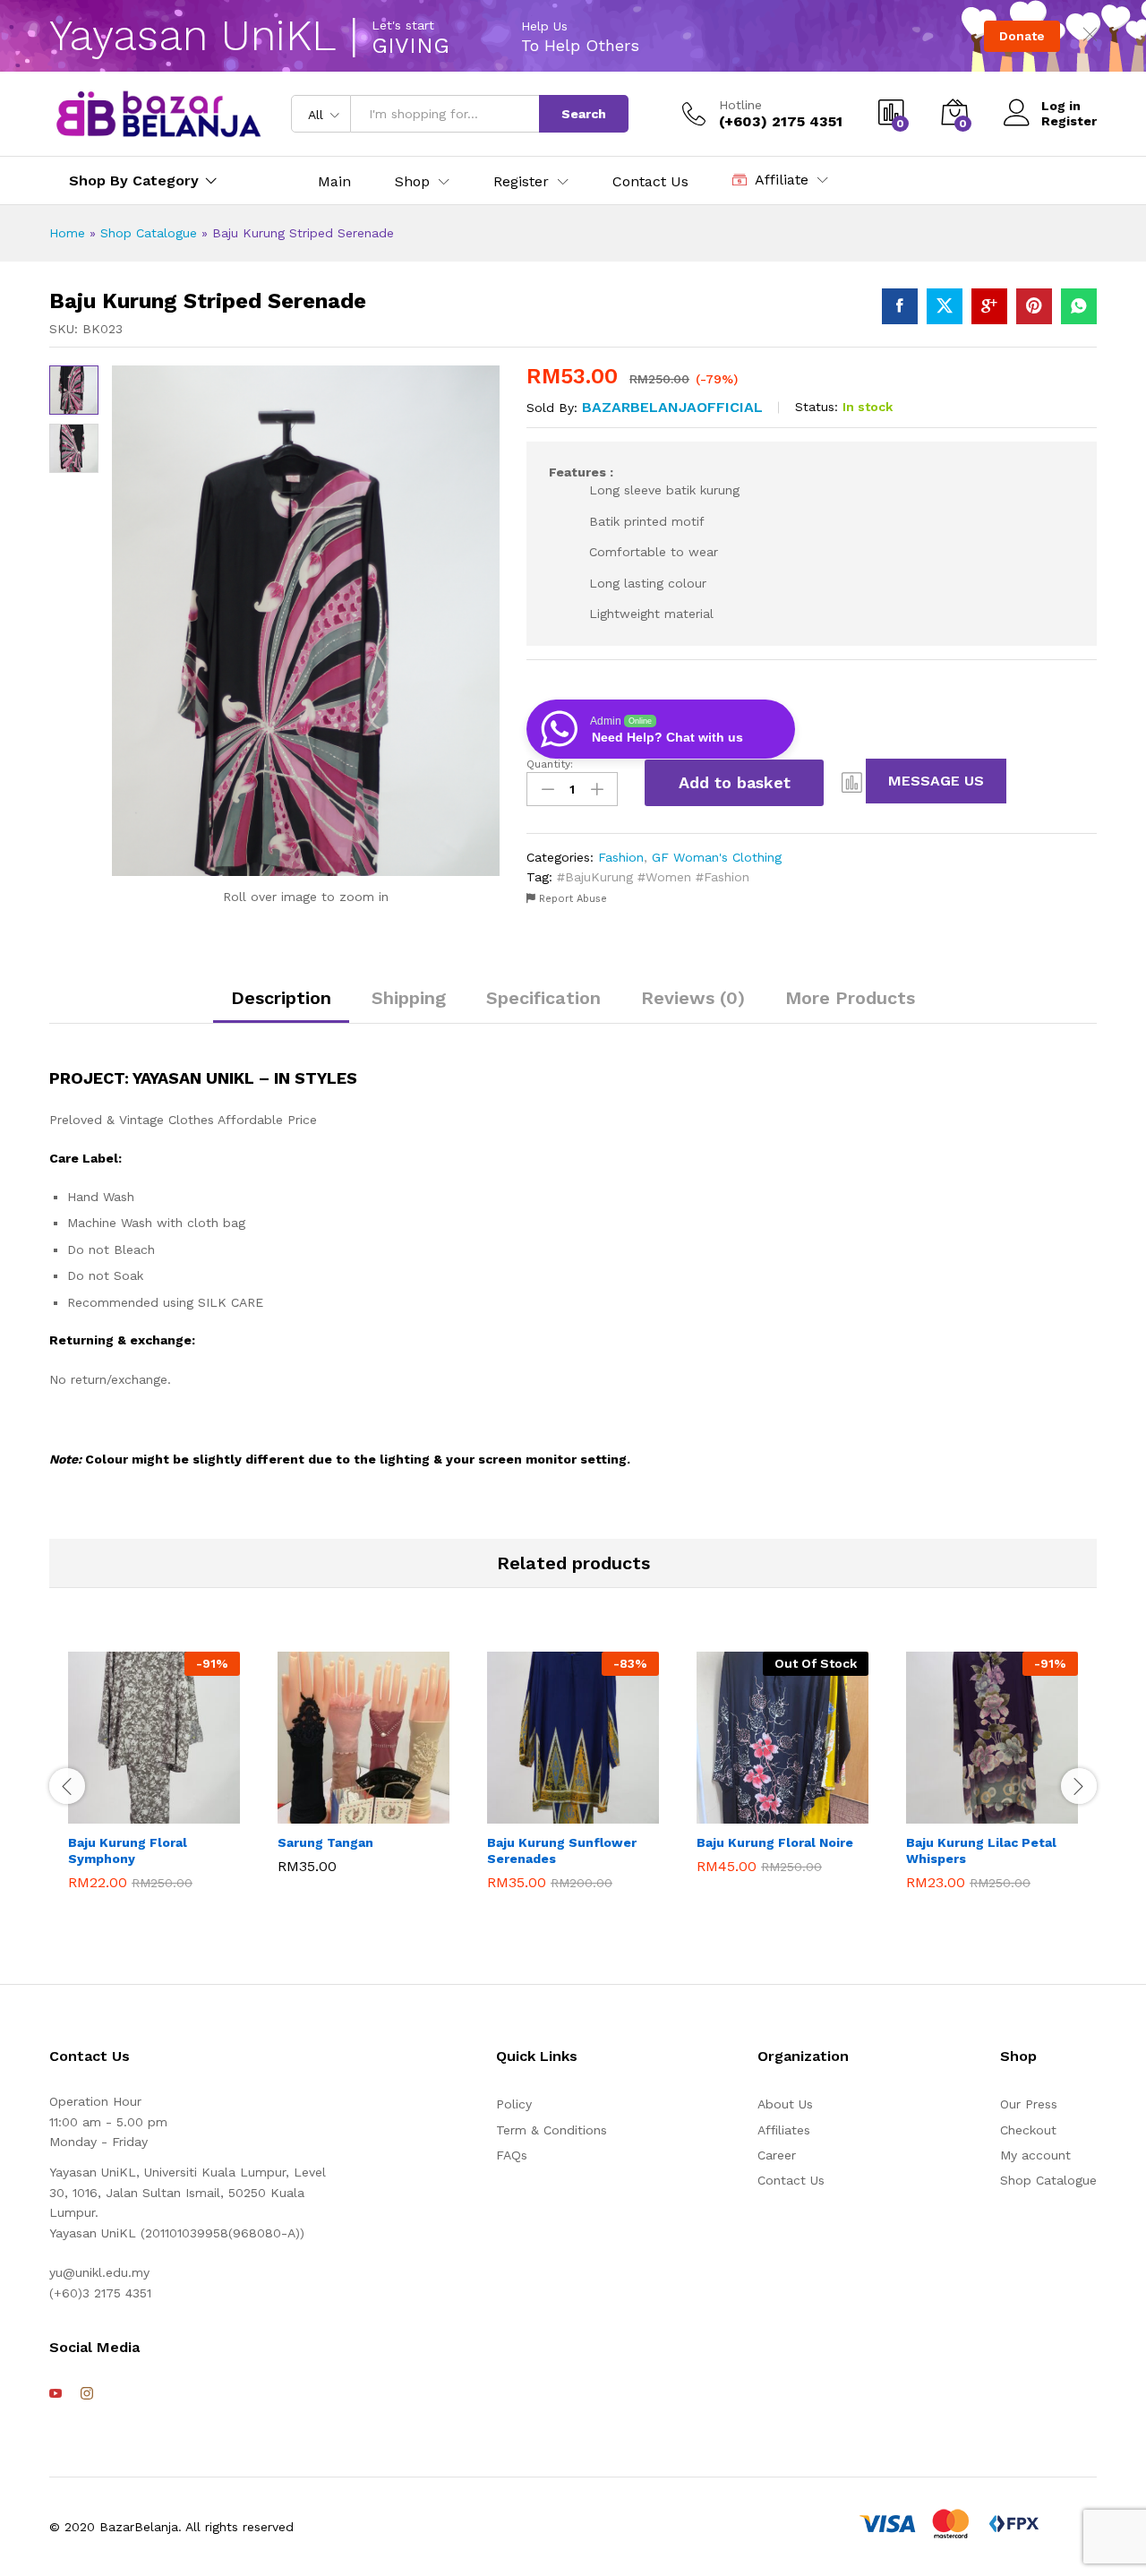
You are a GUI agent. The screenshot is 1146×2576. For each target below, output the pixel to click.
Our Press (1029, 2104)
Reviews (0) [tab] (693, 998)
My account (1035, 2155)
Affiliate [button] (782, 180)
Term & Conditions (552, 2130)
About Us (785, 2104)
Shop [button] (412, 182)
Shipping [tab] (409, 998)
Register (1069, 121)
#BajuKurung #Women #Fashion (653, 877)
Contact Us (650, 182)
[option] (154, 1775)
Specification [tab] (543, 998)
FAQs (512, 2155)
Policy (514, 2104)
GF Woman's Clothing (717, 857)
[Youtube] (56, 2394)
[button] (852, 783)
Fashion (621, 857)
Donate (1022, 36)
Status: (817, 407)
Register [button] (521, 182)
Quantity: (550, 764)
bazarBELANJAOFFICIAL (672, 407)
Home (67, 233)
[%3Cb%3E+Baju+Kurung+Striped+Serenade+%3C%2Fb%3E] (945, 306)
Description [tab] (281, 998)
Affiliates (784, 2130)
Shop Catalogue (149, 233)
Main (334, 182)
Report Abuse (571, 899)
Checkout (1028, 2130)
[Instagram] (87, 2394)
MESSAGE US (936, 781)
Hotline (740, 105)
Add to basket (735, 782)
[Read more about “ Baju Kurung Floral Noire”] (737, 1804)
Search (584, 114)
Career (777, 2155)
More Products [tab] (850, 998)
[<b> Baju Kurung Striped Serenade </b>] (900, 306)
